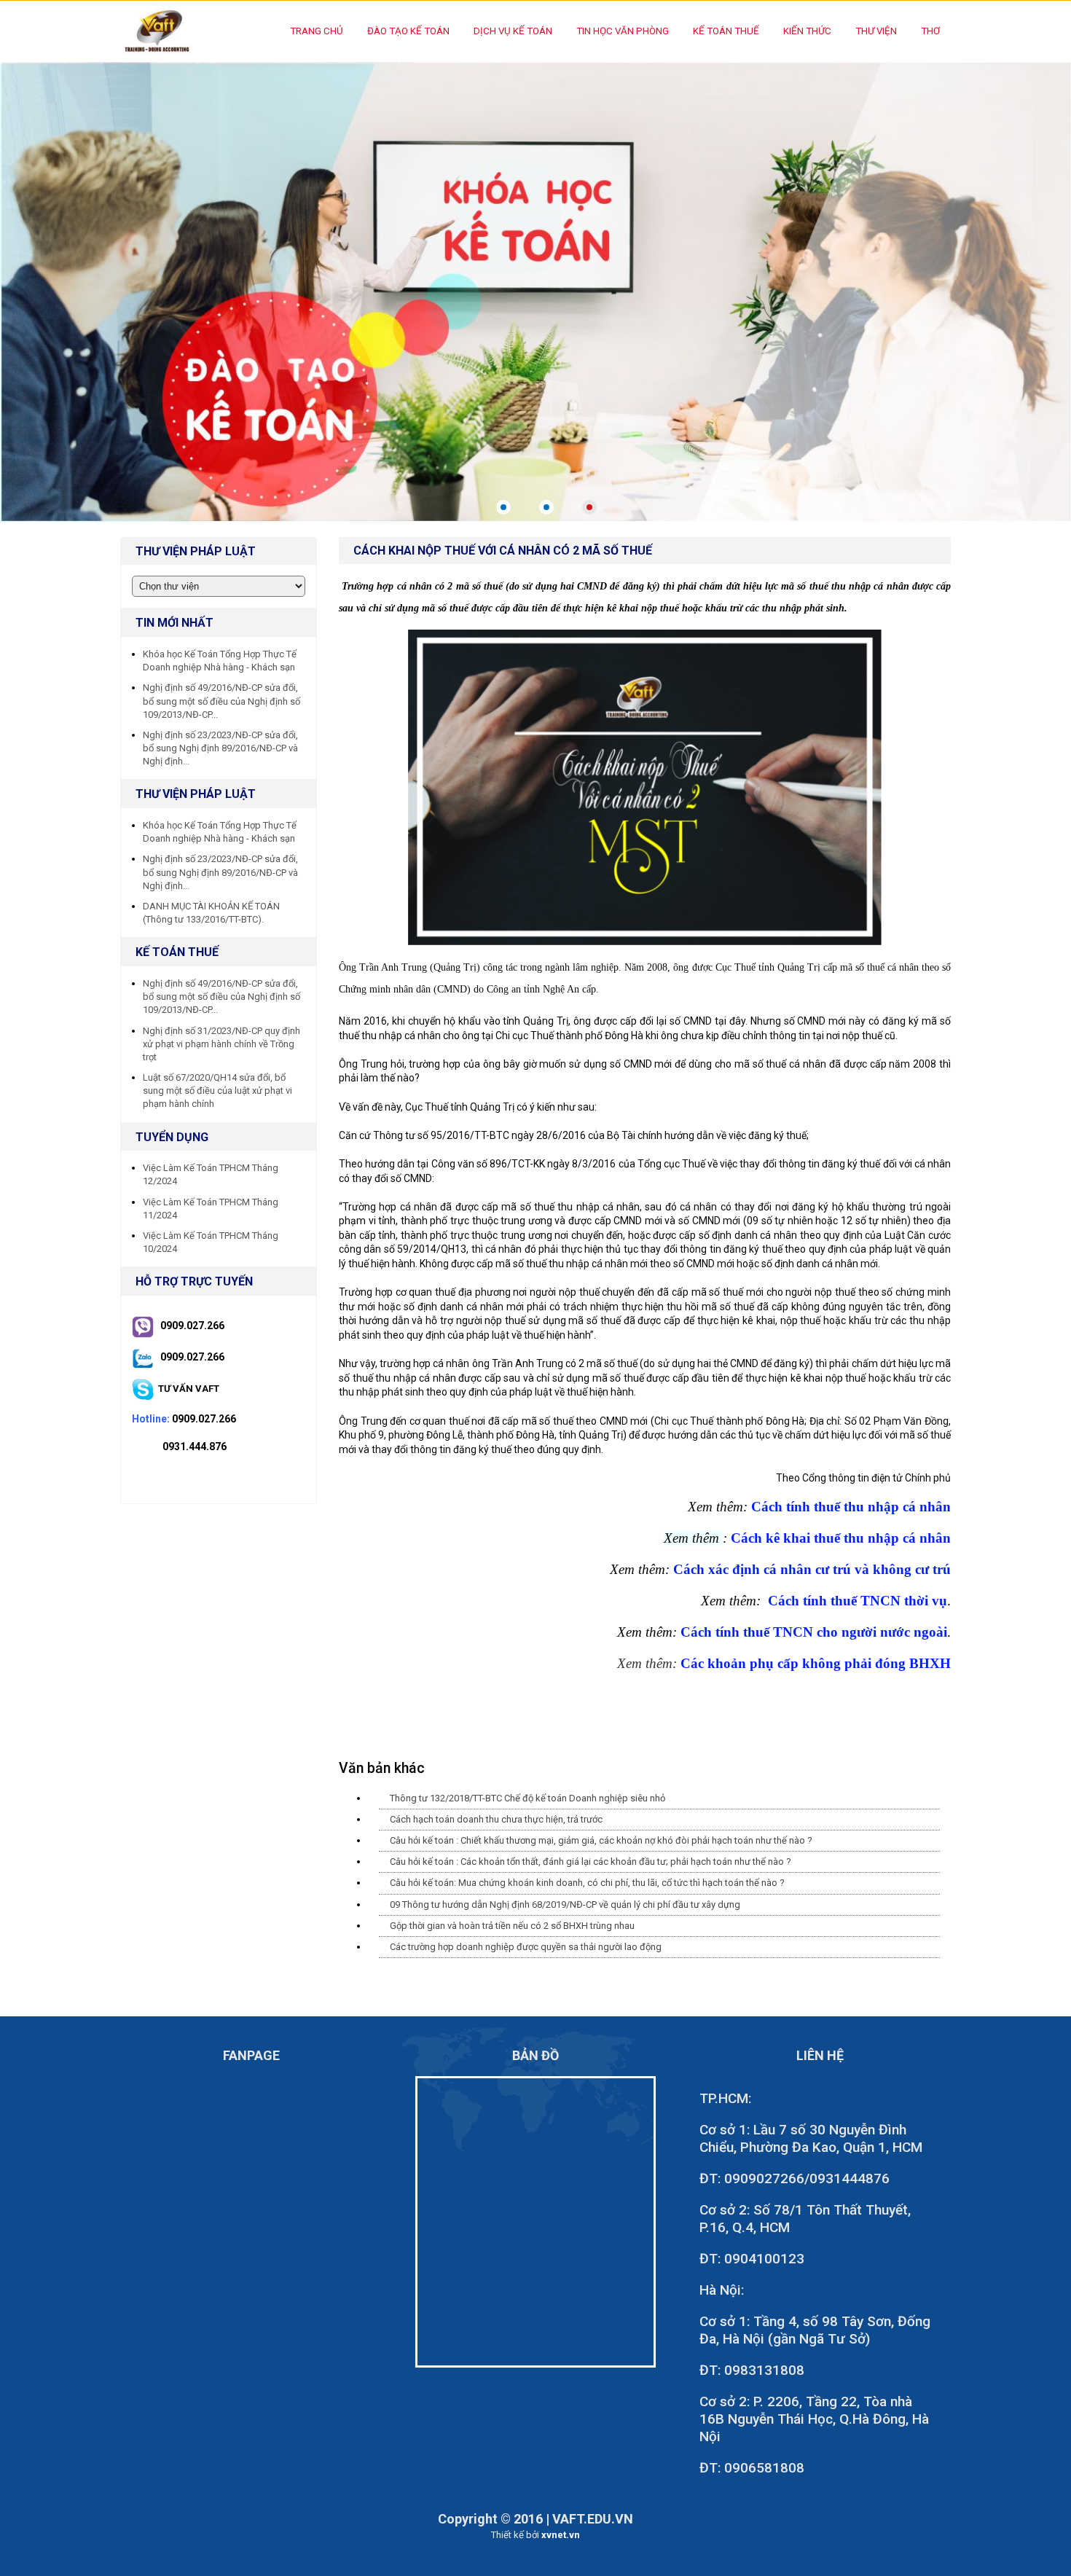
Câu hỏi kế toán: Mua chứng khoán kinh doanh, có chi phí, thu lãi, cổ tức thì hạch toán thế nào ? (587, 1883)
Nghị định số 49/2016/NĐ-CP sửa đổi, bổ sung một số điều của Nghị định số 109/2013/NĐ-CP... (221, 701)
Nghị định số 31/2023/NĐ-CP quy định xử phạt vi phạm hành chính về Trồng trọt (221, 1044)
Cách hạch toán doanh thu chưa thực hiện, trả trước (496, 1819)
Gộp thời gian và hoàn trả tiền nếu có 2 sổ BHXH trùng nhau (512, 1926)
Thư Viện (876, 31)
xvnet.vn (561, 2535)
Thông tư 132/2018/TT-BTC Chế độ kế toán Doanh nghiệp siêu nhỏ (527, 1798)
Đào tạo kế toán (408, 31)
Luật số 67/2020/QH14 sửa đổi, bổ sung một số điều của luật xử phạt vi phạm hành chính (217, 1091)
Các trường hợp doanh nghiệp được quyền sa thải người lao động (526, 1947)
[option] (535, 291)
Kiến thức (807, 31)
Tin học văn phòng (623, 31)
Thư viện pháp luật (196, 794)
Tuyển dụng (172, 1137)
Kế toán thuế (726, 31)
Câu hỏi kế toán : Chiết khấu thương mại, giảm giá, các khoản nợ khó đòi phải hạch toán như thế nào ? (601, 1840)
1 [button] (503, 507)
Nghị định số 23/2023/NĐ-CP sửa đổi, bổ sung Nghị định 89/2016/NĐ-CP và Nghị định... (220, 748)
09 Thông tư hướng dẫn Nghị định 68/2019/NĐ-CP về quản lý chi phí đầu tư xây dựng (565, 1904)
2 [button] (546, 507)
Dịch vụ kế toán (513, 31)
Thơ (930, 31)
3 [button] (589, 507)
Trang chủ (317, 31)
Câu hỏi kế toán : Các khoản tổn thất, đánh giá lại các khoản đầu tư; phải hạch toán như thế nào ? (591, 1861)
